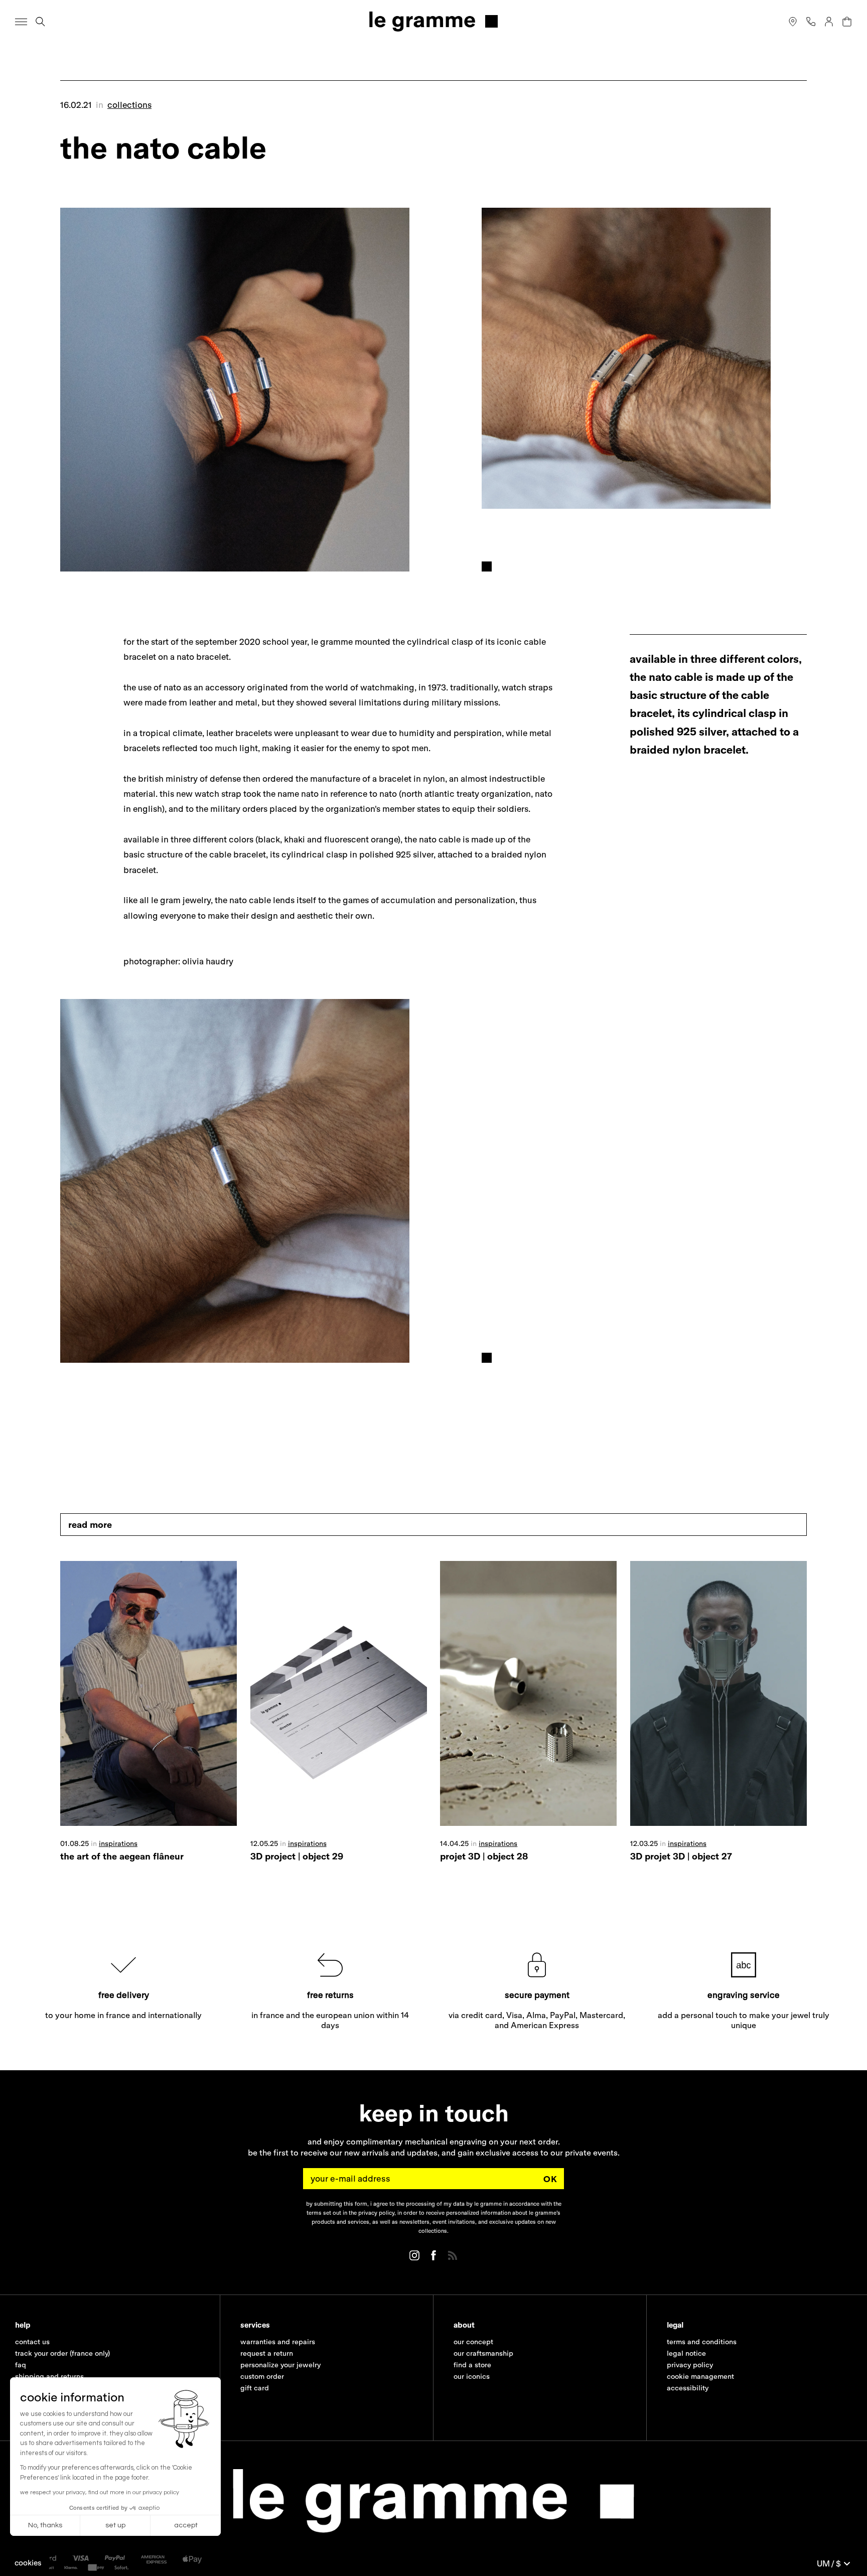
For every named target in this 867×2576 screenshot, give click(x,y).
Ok (550, 2179)
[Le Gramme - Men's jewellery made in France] (434, 21)
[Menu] (21, 22)
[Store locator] (793, 22)
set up (115, 2525)
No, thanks (45, 2525)
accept (186, 2525)
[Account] (829, 22)
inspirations (118, 1843)
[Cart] (847, 22)
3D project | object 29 (297, 1856)
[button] (28, 2563)
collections (129, 105)
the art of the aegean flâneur (122, 1856)
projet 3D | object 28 (484, 1856)
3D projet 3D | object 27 (681, 1856)
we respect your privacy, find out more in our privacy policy (100, 2492)
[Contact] (811, 22)
